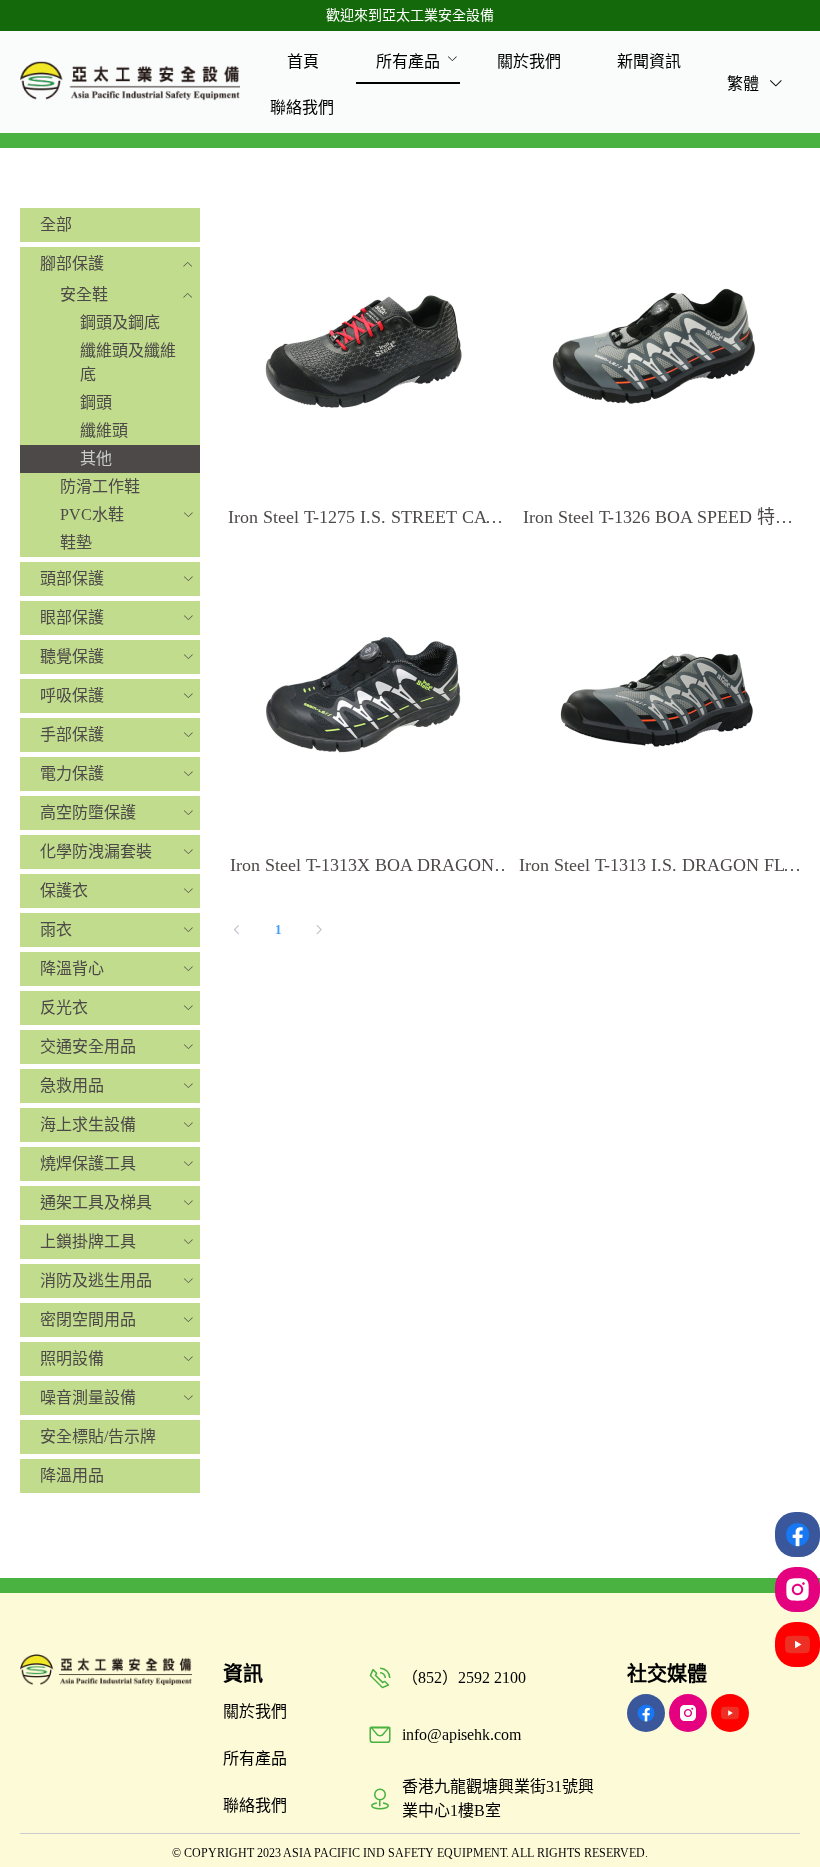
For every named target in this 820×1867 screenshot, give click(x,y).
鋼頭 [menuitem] (96, 402)
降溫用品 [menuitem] (72, 1475)
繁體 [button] (745, 83)
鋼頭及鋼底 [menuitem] (120, 322)
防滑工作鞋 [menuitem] (100, 486)
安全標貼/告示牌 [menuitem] (98, 1436)
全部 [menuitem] (56, 224)
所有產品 (408, 61)
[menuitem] (303, 61)
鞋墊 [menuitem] (76, 542)
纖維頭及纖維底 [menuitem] (128, 362)
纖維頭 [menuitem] (104, 430)
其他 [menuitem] (96, 458)
